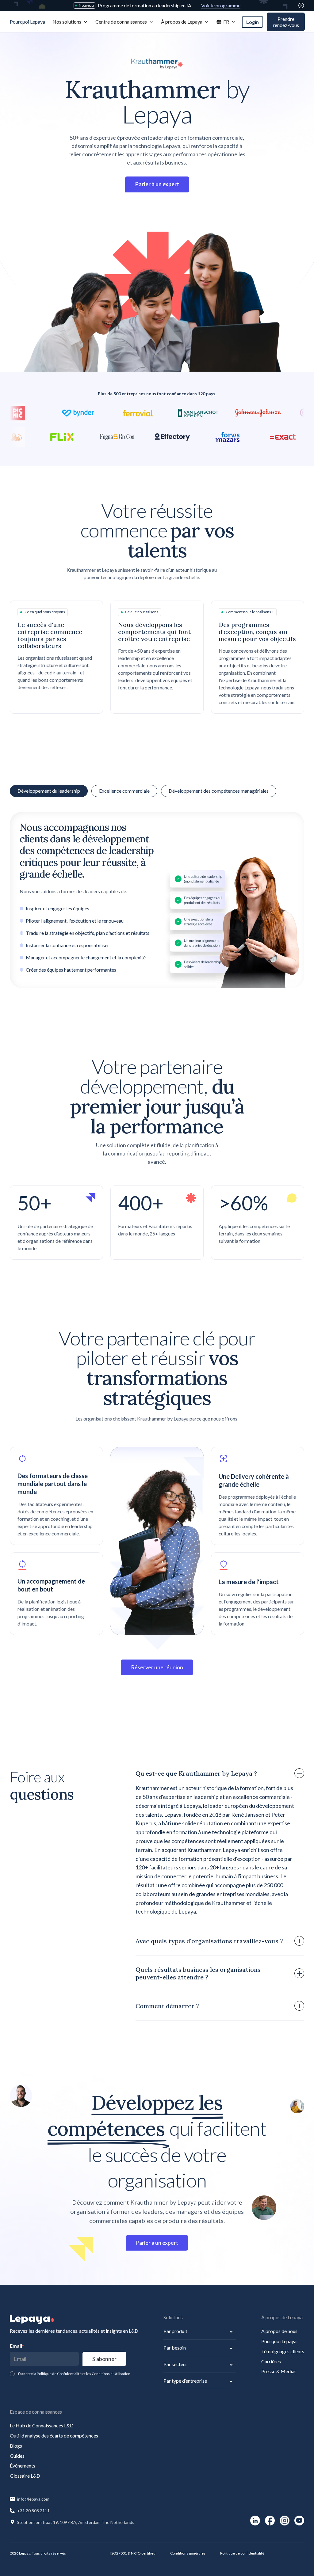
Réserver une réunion (157, 1667)
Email (17, 2346)
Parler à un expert (157, 2243)
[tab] (124, 791)
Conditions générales (188, 2553)
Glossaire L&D (25, 2476)
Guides (17, 2456)
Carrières (271, 2361)
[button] (70, 22)
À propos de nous (279, 2331)
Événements (23, 2466)
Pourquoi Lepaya (279, 2341)
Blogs (16, 2446)
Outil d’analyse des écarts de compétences (54, 2436)
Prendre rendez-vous (286, 22)
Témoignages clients (283, 2351)
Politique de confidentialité (242, 2553)
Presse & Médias (279, 2371)
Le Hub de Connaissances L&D (42, 2425)
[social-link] (255, 2521)
